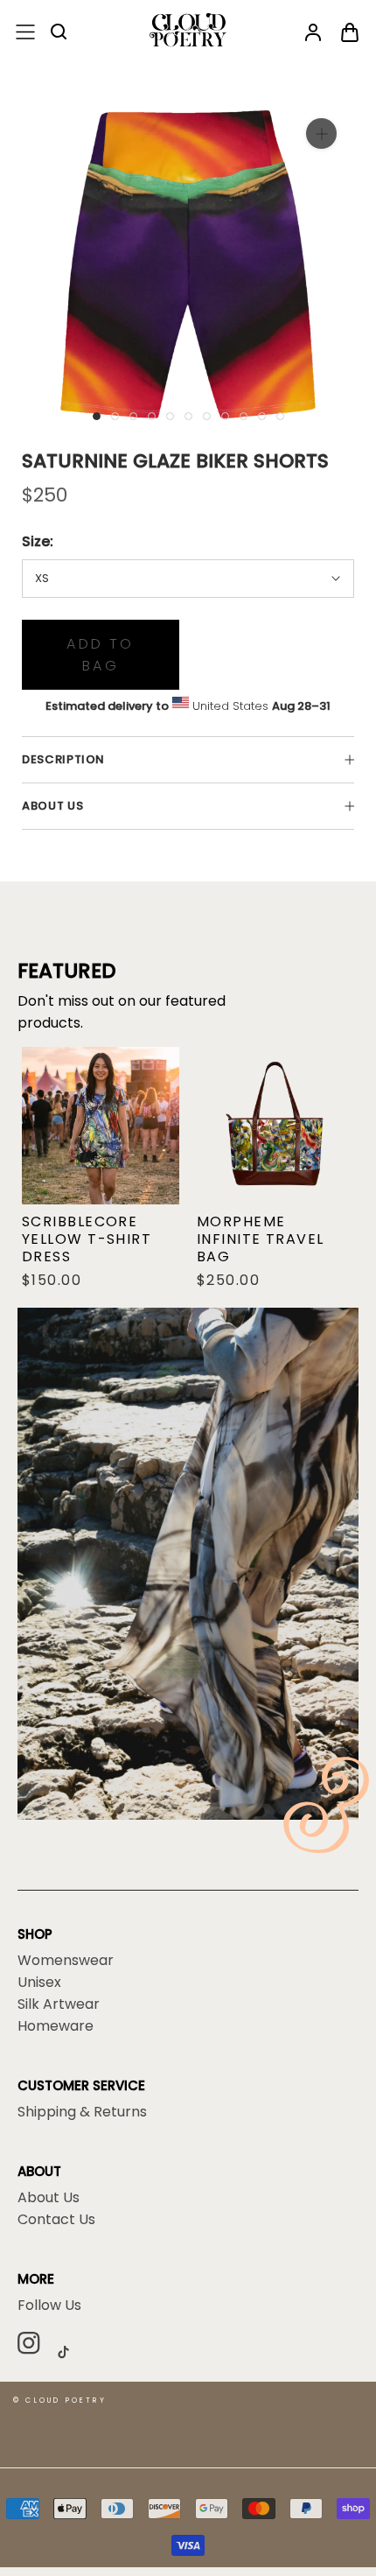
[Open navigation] (25, 33)
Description (63, 759)
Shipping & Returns (82, 2112)
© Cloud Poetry (60, 2401)
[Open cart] (350, 33)
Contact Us (56, 2220)
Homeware (56, 2026)
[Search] (59, 33)
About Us (49, 2198)
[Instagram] (35, 2346)
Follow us (49, 2306)
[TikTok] (70, 2351)
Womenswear (66, 1961)
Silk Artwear (59, 2004)
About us (52, 806)
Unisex (39, 1983)
